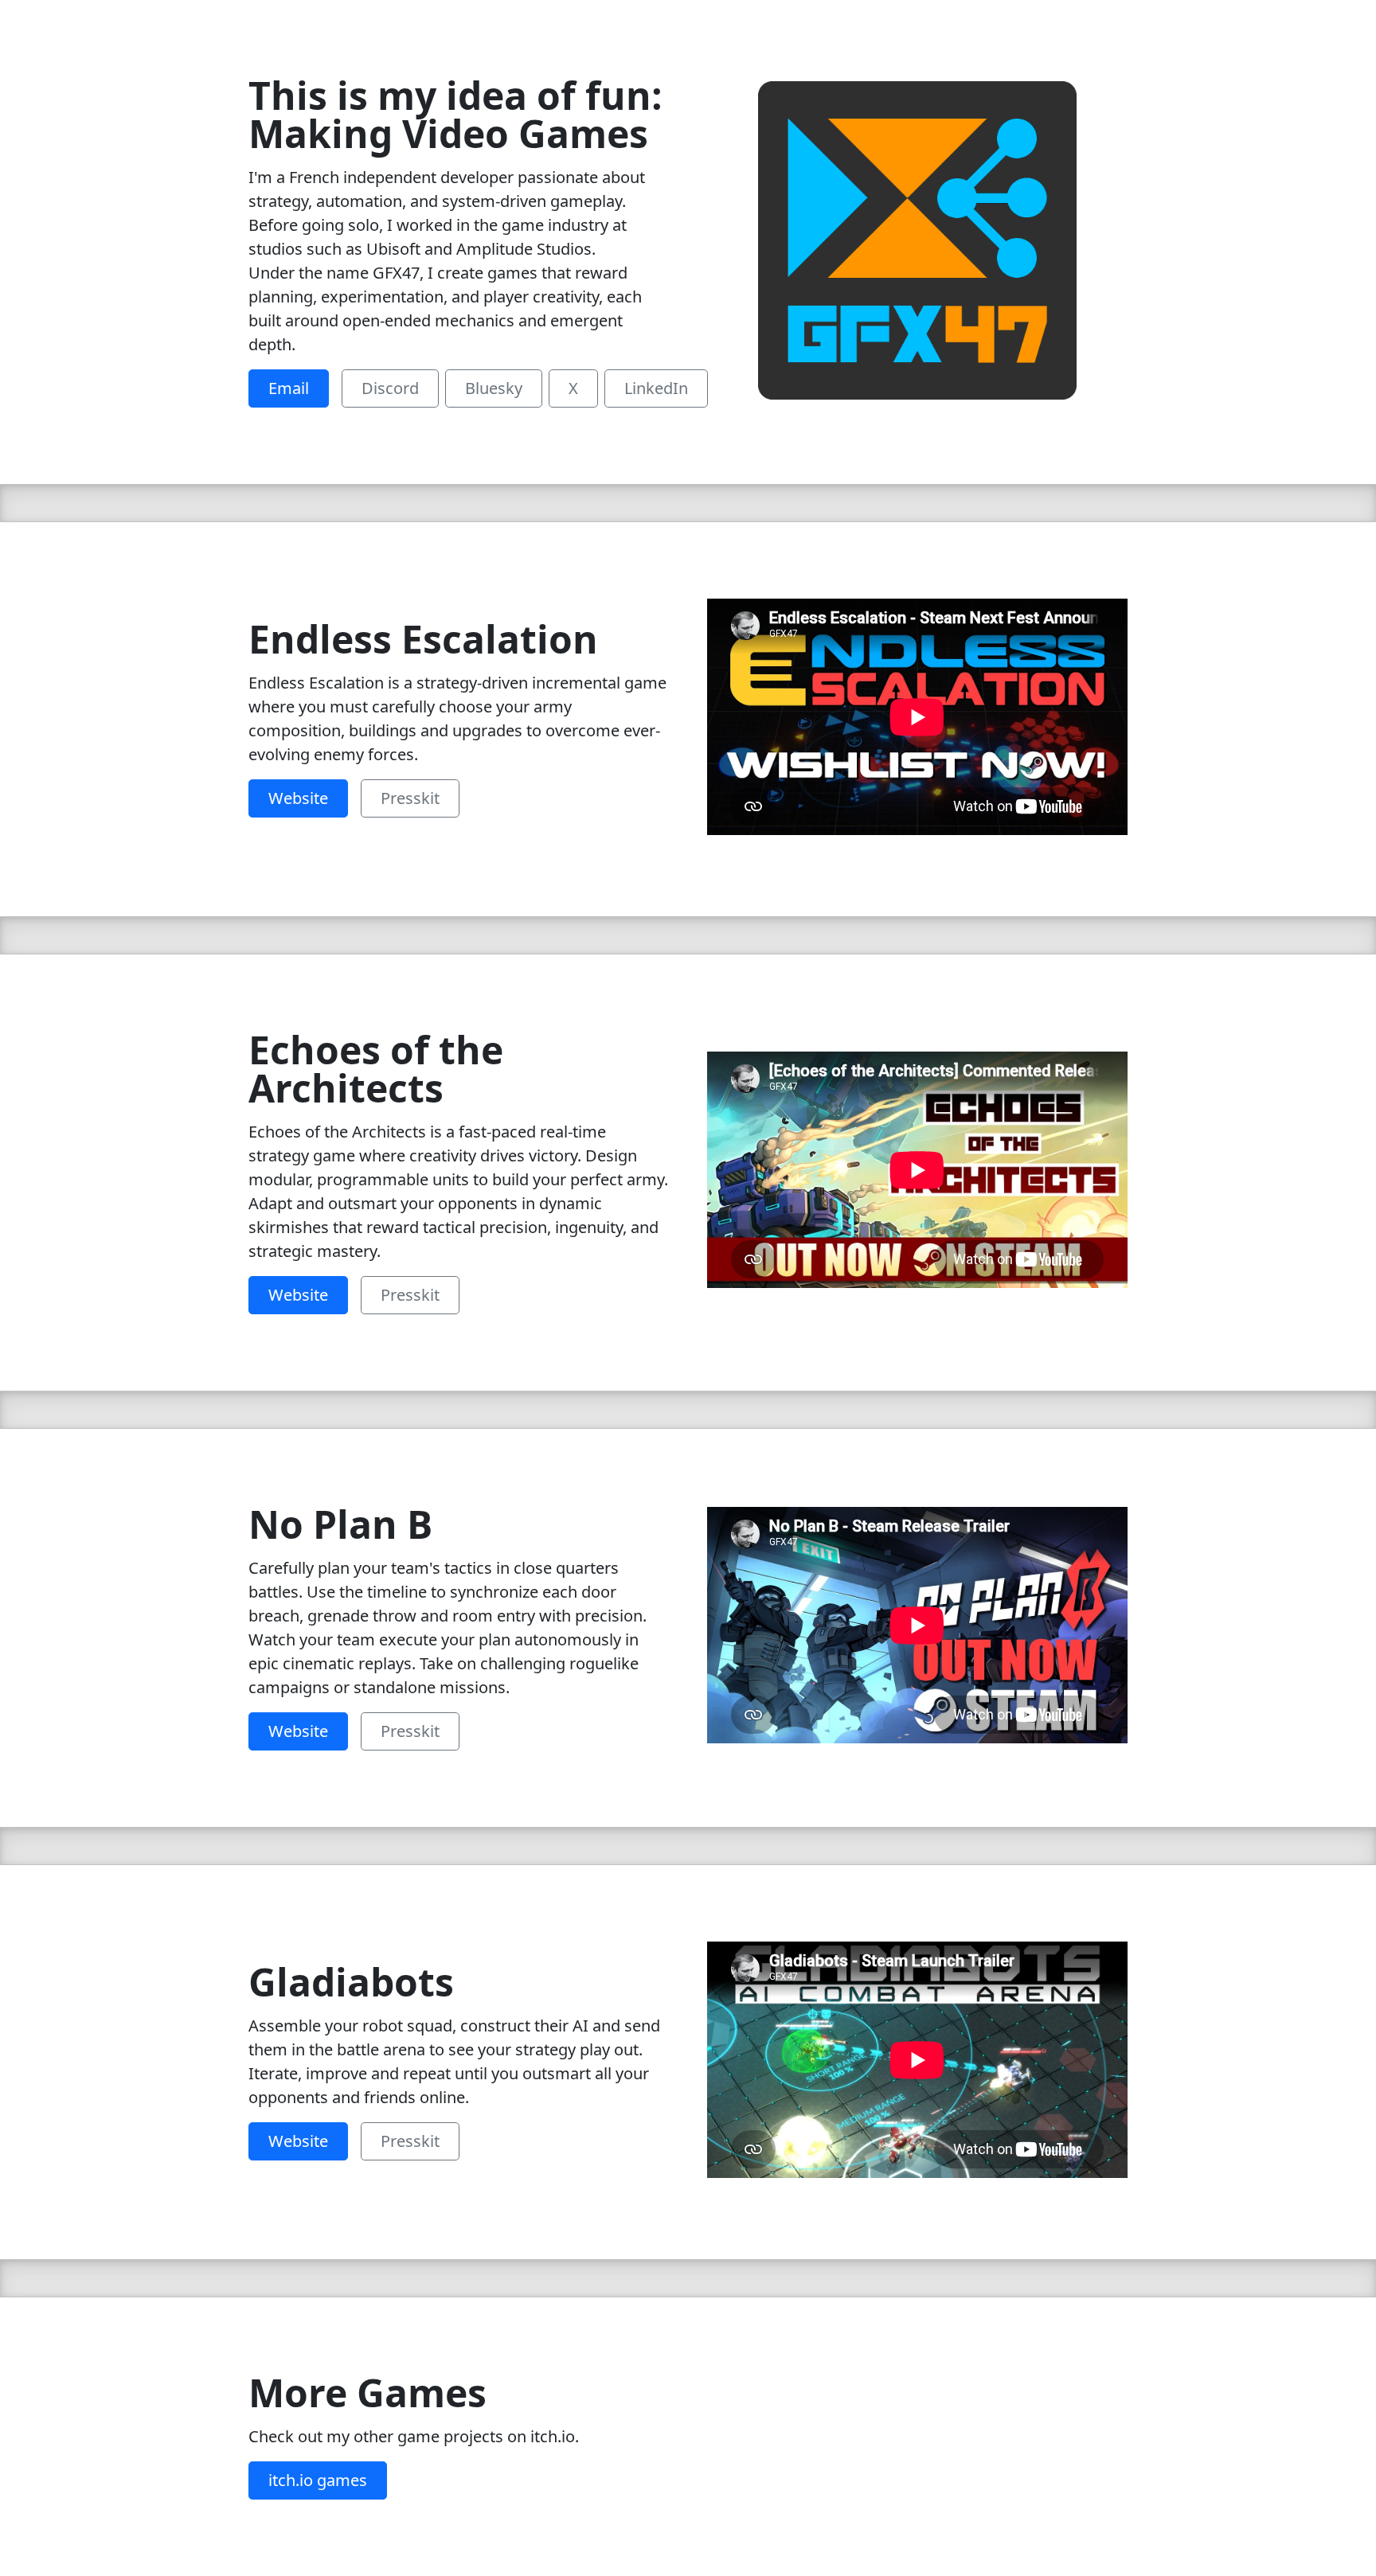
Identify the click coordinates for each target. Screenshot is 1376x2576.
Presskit (410, 798)
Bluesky (494, 388)
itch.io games (318, 2480)
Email (289, 388)
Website (298, 798)
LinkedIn (656, 388)
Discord (390, 388)
